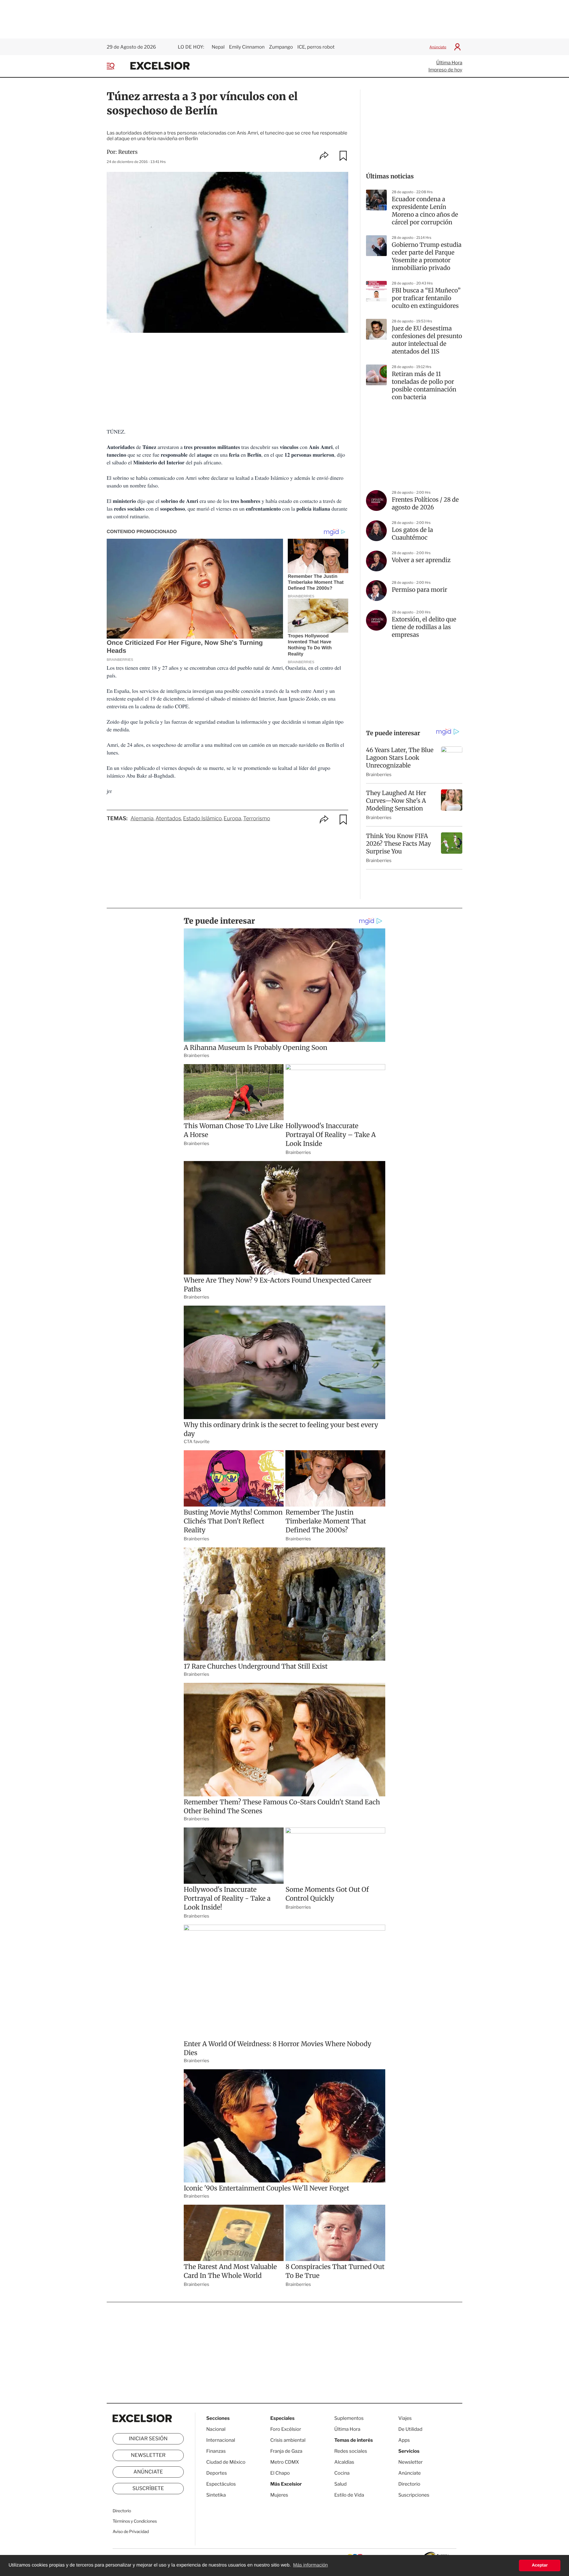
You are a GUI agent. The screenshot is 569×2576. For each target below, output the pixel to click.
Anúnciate (438, 47)
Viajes (405, 2418)
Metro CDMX (285, 2462)
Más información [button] (310, 2565)
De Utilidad (410, 2429)
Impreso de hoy (445, 70)
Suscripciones (414, 2495)
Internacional (221, 2440)
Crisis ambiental (288, 2440)
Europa (232, 819)
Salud (341, 2484)
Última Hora (449, 63)
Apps (404, 2440)
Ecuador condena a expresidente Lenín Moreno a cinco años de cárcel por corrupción (425, 211)
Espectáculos (221, 2484)
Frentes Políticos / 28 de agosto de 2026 (425, 504)
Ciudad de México (226, 2462)
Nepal (218, 47)
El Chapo (280, 2473)
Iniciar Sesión (148, 2439)
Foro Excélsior (286, 2429)
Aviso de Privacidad (131, 2532)
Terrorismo (257, 819)
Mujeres (279, 2495)
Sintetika (216, 2495)
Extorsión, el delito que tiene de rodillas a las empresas (424, 627)
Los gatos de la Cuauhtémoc (412, 534)
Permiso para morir (419, 590)
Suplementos (349, 2418)
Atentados (168, 819)
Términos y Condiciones (135, 2521)
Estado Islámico (202, 819)
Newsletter (148, 2455)
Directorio (122, 2511)
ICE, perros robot (316, 47)
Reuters (128, 152)
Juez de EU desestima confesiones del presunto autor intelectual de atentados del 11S (427, 340)
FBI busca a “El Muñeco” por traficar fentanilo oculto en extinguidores (426, 298)
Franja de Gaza (286, 2451)
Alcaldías (344, 2462)
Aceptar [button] (540, 2565)
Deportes (217, 2473)
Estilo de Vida (349, 2495)
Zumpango (281, 47)
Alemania (142, 819)
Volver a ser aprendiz (421, 560)
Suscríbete (148, 2489)
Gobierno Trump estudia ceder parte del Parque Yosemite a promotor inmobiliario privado (427, 256)
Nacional (216, 2429)
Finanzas (216, 2451)
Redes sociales (351, 2451)
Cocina (342, 2473)
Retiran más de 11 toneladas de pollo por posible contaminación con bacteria (424, 386)
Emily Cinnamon (247, 47)
